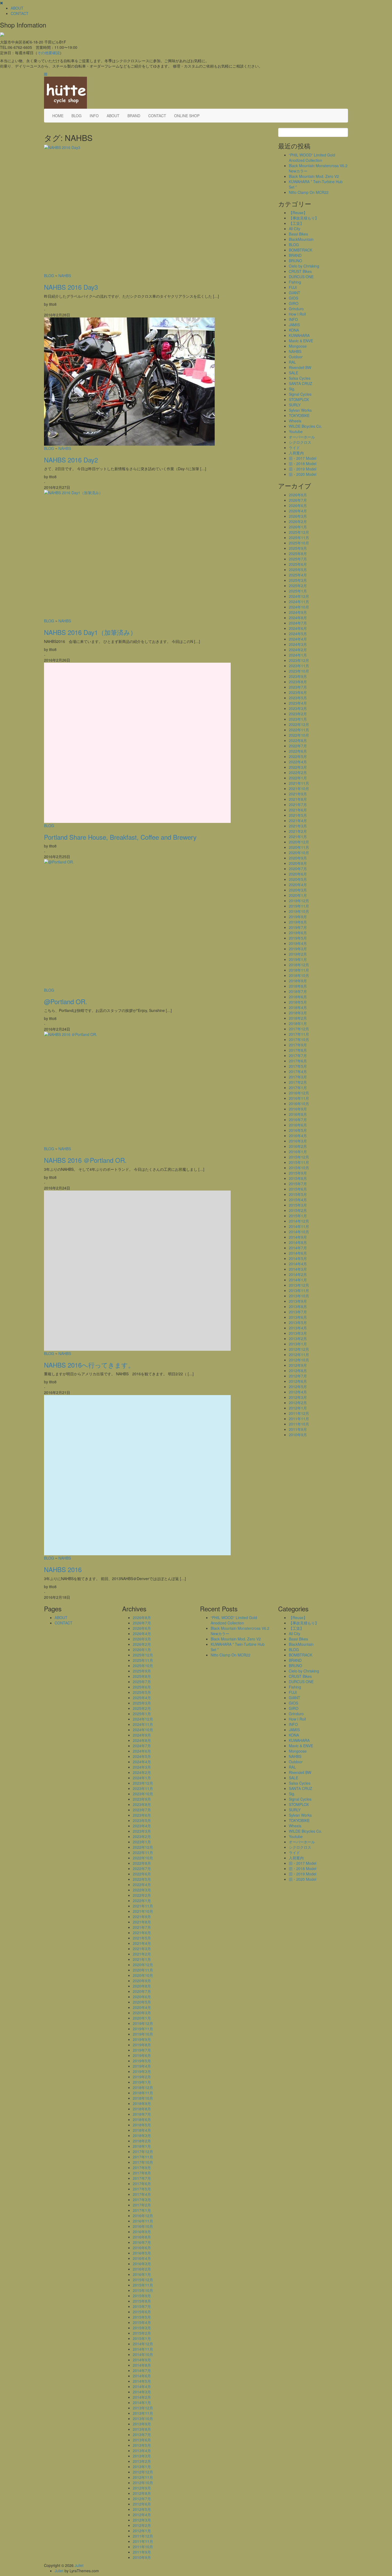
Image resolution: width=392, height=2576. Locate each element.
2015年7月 (298, 1184)
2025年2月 (298, 586)
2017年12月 (299, 1029)
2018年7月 (298, 991)
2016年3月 (298, 1141)
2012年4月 (298, 1392)
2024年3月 (298, 644)
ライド (294, 447)
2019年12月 (299, 901)
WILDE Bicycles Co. (305, 426)
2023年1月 (298, 719)
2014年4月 (298, 1264)
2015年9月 (298, 1173)
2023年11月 (299, 666)
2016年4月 (298, 1136)
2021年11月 (299, 783)
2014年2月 (298, 1274)
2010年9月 (298, 1435)
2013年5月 (298, 1322)
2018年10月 (299, 975)
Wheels (295, 421)
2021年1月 (298, 837)
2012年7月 (298, 1376)
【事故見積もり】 (304, 218)
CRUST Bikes (300, 271)
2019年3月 (298, 949)
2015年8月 (298, 1178)
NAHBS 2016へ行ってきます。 (89, 1365)
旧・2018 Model (303, 464)
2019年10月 (299, 911)
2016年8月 (298, 1114)
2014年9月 (298, 1237)
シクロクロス (300, 442)
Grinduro (296, 309)
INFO (94, 116)
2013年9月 (298, 1301)
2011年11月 (299, 1419)
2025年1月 (298, 591)
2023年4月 (298, 703)
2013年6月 (298, 1317)
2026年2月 (298, 521)
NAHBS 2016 (63, 1569)
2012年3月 (298, 1397)
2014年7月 (298, 1248)
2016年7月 (298, 1120)
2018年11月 (299, 970)
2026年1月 (298, 527)
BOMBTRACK (301, 250)
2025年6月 (298, 564)
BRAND (134, 116)
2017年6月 (298, 1061)
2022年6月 (298, 751)
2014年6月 (298, 1253)
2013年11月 (299, 1290)
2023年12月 (299, 660)
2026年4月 (298, 511)
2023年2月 (298, 714)
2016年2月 (298, 1146)
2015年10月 (299, 1168)
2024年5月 (298, 634)
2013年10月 (299, 1296)
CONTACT (20, 13)
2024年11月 (299, 602)
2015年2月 (298, 1210)
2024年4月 (298, 639)
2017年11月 (299, 1034)
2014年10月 (299, 1232)
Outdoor (296, 357)
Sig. (292, 389)
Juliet (79, 2565)
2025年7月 (298, 559)
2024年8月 (298, 618)
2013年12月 (299, 1285)
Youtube (296, 431)
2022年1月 (298, 778)
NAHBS (65, 276)
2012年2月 (298, 1403)
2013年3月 (298, 1333)
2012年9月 (298, 1365)
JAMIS (294, 325)
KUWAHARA (299, 335)
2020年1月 (298, 895)
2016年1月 (298, 1152)
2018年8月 (298, 986)
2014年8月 (298, 1242)
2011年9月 (298, 1429)
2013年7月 (298, 1312)
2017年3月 (298, 1077)
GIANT (295, 293)
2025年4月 (298, 575)
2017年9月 (298, 1045)
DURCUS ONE (301, 277)
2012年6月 (298, 1381)
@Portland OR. (66, 1001)
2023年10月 (299, 671)
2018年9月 (298, 981)
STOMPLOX (299, 399)
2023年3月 (298, 708)
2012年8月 (298, 1371)
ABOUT (17, 8)
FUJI (293, 287)
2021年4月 (298, 820)
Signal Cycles (300, 394)
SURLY (295, 405)
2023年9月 (298, 676)
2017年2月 (298, 1082)
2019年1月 (298, 959)
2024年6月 (298, 628)
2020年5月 (298, 879)
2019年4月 (298, 943)
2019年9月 (298, 917)
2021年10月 (299, 788)
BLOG (77, 116)
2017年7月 (298, 1055)
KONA (294, 330)
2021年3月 (298, 826)
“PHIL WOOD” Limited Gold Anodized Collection (312, 158)
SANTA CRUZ (301, 383)
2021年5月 (298, 815)
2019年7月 (298, 927)
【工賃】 (296, 223)
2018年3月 (298, 1013)
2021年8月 (298, 799)
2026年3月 (298, 516)
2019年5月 (298, 938)
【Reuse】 (298, 213)
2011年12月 (299, 1413)
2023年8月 (298, 682)
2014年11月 (299, 1226)
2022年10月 (299, 735)
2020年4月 (298, 885)
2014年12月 (299, 1221)
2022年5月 (298, 756)
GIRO (294, 303)
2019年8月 (298, 922)
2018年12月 (299, 965)
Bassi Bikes (298, 234)
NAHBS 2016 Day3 (71, 287)
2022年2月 (298, 772)
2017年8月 (298, 1050)
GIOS (293, 298)
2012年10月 (299, 1360)
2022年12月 (299, 724)
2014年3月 (298, 1269)
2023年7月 (298, 687)
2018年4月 (298, 1007)
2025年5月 (298, 570)
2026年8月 (298, 495)
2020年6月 (298, 874)
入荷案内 (296, 453)
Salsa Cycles (300, 378)
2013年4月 (298, 1328)
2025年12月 (299, 532)
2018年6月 (298, 997)
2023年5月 (298, 698)
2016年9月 (298, 1109)
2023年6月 (298, 692)
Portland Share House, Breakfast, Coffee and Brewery (120, 837)
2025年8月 (298, 553)
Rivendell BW (300, 367)
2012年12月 (299, 1349)
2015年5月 (298, 1194)
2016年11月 (299, 1098)
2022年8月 (298, 740)
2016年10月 (299, 1104)
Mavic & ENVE (301, 341)
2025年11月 (299, 537)
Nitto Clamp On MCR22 (309, 192)
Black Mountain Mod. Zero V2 (314, 176)
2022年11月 (299, 730)
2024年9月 (298, 612)
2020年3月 (298, 890)
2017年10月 (299, 1039)
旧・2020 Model (303, 474)
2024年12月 (299, 596)
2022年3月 (298, 767)
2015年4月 (298, 1200)
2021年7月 (298, 804)
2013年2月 (298, 1338)
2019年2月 (298, 954)
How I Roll (297, 314)
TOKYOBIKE (299, 415)
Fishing (295, 282)
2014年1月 (298, 1280)
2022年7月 (298, 746)
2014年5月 (298, 1258)
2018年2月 (298, 1018)
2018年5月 (298, 1002)
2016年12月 (299, 1093)
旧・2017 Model (303, 458)
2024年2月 (298, 650)
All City (295, 229)
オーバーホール (302, 437)
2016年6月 (298, 1125)
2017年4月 (298, 1071)
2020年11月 (299, 847)
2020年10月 (299, 853)
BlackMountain (301, 239)
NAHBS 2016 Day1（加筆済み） (90, 632)
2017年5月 (298, 1066)
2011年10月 (299, 1424)
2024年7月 (298, 623)
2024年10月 (299, 607)
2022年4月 (298, 762)
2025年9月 (298, 548)
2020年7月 (298, 869)
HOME (58, 116)
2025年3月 (298, 580)
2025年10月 (299, 543)
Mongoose (298, 346)
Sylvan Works (300, 410)
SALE (293, 373)
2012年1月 (298, 1408)
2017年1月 (298, 1087)
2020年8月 (298, 863)
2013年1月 (298, 1344)
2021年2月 (298, 831)
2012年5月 (298, 1387)
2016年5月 (298, 1130)
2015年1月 (298, 1216)
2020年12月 (299, 842)
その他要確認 (49, 53)
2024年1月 (298, 655)
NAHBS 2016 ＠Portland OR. (85, 1160)
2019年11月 (299, 906)
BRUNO (295, 261)
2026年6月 (298, 505)
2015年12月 (299, 1157)
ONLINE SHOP (187, 116)
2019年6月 (298, 933)
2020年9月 (298, 858)
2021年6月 (298, 810)
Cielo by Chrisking (304, 266)
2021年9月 (298, 794)
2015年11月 (299, 1162)
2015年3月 (298, 1205)
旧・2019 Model (303, 469)
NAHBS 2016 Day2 (71, 460)
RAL (292, 362)
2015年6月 (298, 1189)
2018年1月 (298, 1023)
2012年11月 (299, 1354)
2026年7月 (298, 500)
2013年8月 (298, 1306)
